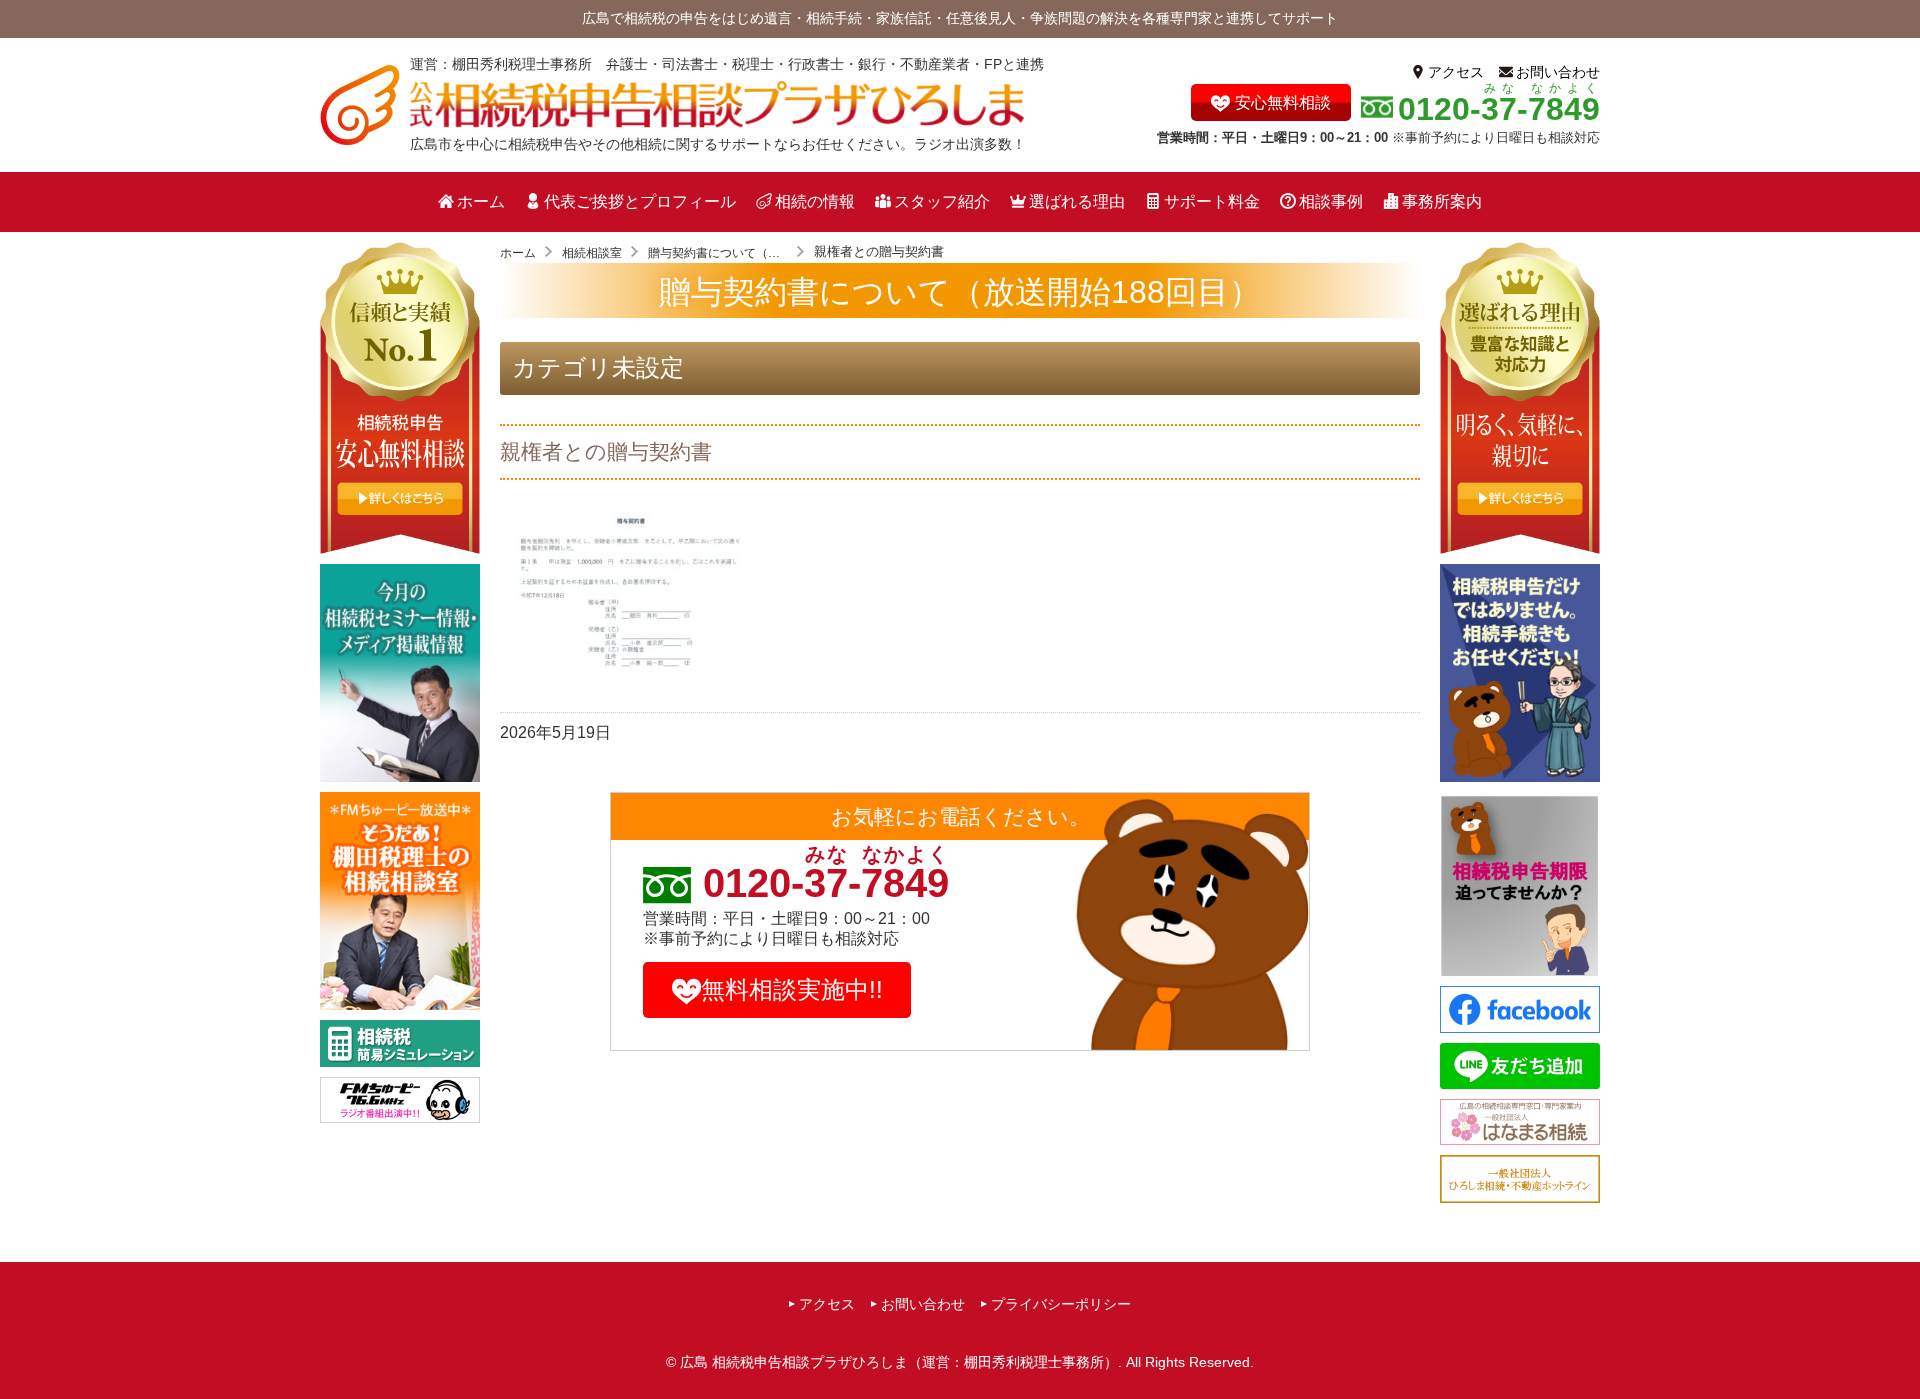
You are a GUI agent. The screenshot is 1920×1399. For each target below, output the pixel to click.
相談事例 (1331, 201)
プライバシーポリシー (1061, 1304)
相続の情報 (815, 201)
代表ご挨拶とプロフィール (640, 201)
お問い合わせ (1558, 72)
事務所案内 (1442, 201)
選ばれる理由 (1077, 201)
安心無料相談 (1283, 102)
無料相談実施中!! (792, 989)
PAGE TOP (1898, 1345)
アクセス (1456, 72)
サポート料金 (1212, 201)
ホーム (481, 201)
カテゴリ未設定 (598, 367)
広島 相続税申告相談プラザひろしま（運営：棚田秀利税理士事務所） (899, 1362)
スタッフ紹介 (942, 201)
